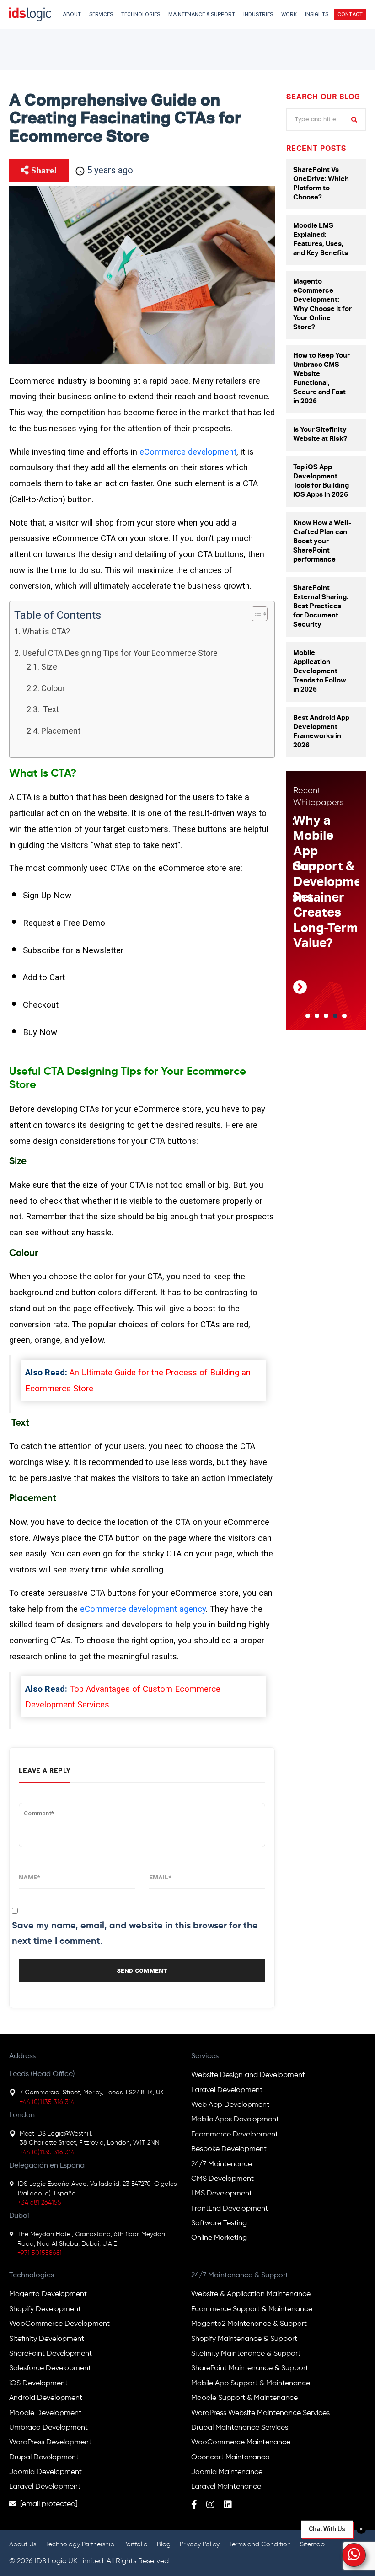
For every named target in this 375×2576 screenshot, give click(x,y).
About (72, 14)
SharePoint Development (51, 2354)
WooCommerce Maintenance (241, 2442)
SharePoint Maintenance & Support (250, 2368)
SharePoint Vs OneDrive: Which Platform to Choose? (321, 184)
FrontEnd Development (230, 2209)
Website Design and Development (248, 2075)
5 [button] (344, 1016)
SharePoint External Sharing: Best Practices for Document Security (321, 607)
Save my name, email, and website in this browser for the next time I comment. (135, 1934)
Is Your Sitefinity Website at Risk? (320, 435)
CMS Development (222, 2179)
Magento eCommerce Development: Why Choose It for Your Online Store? (322, 305)
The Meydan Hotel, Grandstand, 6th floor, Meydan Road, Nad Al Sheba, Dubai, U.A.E (91, 2239)
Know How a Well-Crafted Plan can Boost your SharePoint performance (322, 542)
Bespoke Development (229, 2149)
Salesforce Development (50, 2368)
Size (49, 667)
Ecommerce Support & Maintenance (252, 2309)
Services (101, 14)
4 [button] (335, 1016)
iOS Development (38, 2383)
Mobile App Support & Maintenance (251, 2383)
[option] (328, 909)
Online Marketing (219, 2238)
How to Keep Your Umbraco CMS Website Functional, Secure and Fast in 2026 (321, 379)
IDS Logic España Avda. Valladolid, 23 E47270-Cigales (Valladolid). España (97, 2189)
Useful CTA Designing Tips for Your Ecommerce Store (120, 653)
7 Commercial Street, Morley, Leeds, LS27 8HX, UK (92, 2093)
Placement (61, 731)
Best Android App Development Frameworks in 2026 (321, 732)
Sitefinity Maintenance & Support (246, 2354)
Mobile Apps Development (235, 2120)
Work (289, 14)
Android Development (46, 2398)
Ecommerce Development (235, 2135)
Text (50, 709)
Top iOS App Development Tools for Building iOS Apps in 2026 (321, 481)
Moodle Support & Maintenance (244, 2398)
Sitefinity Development (47, 2339)
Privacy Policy (200, 2544)
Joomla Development (46, 2472)
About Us (23, 2544)
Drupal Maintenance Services (240, 2428)
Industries (258, 14)
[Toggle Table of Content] (255, 614)
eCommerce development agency (143, 1609)
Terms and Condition (260, 2544)
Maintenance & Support (202, 14)
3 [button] (326, 1016)
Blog (164, 2544)
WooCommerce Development (59, 2324)
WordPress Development (50, 2442)
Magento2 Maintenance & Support (249, 2324)
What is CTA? (46, 631)
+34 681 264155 (40, 2203)
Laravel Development (227, 2090)
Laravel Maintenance (226, 2487)
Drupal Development (44, 2458)
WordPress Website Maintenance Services (260, 2413)
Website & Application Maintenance (251, 2294)
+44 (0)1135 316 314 (47, 2102)
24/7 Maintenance (222, 2164)
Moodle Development (45, 2413)
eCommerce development (188, 452)
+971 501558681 (40, 2253)
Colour (53, 688)
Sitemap (312, 2544)
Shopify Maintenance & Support (244, 2339)
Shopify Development (45, 2309)
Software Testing (219, 2223)
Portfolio (136, 2544)
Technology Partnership (80, 2544)
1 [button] (308, 1016)
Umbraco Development (48, 2428)
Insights (317, 14)
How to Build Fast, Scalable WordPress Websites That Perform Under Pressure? (329, 883)
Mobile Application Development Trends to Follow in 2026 (320, 672)
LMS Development (222, 2194)
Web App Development (230, 2105)
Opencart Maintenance (230, 2458)
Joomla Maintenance (227, 2472)
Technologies (141, 14)
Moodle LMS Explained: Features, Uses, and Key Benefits (321, 240)
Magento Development (48, 2294)
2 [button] (317, 1016)
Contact (350, 14)
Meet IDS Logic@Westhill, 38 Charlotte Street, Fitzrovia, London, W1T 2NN (90, 2138)
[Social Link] (194, 2506)
